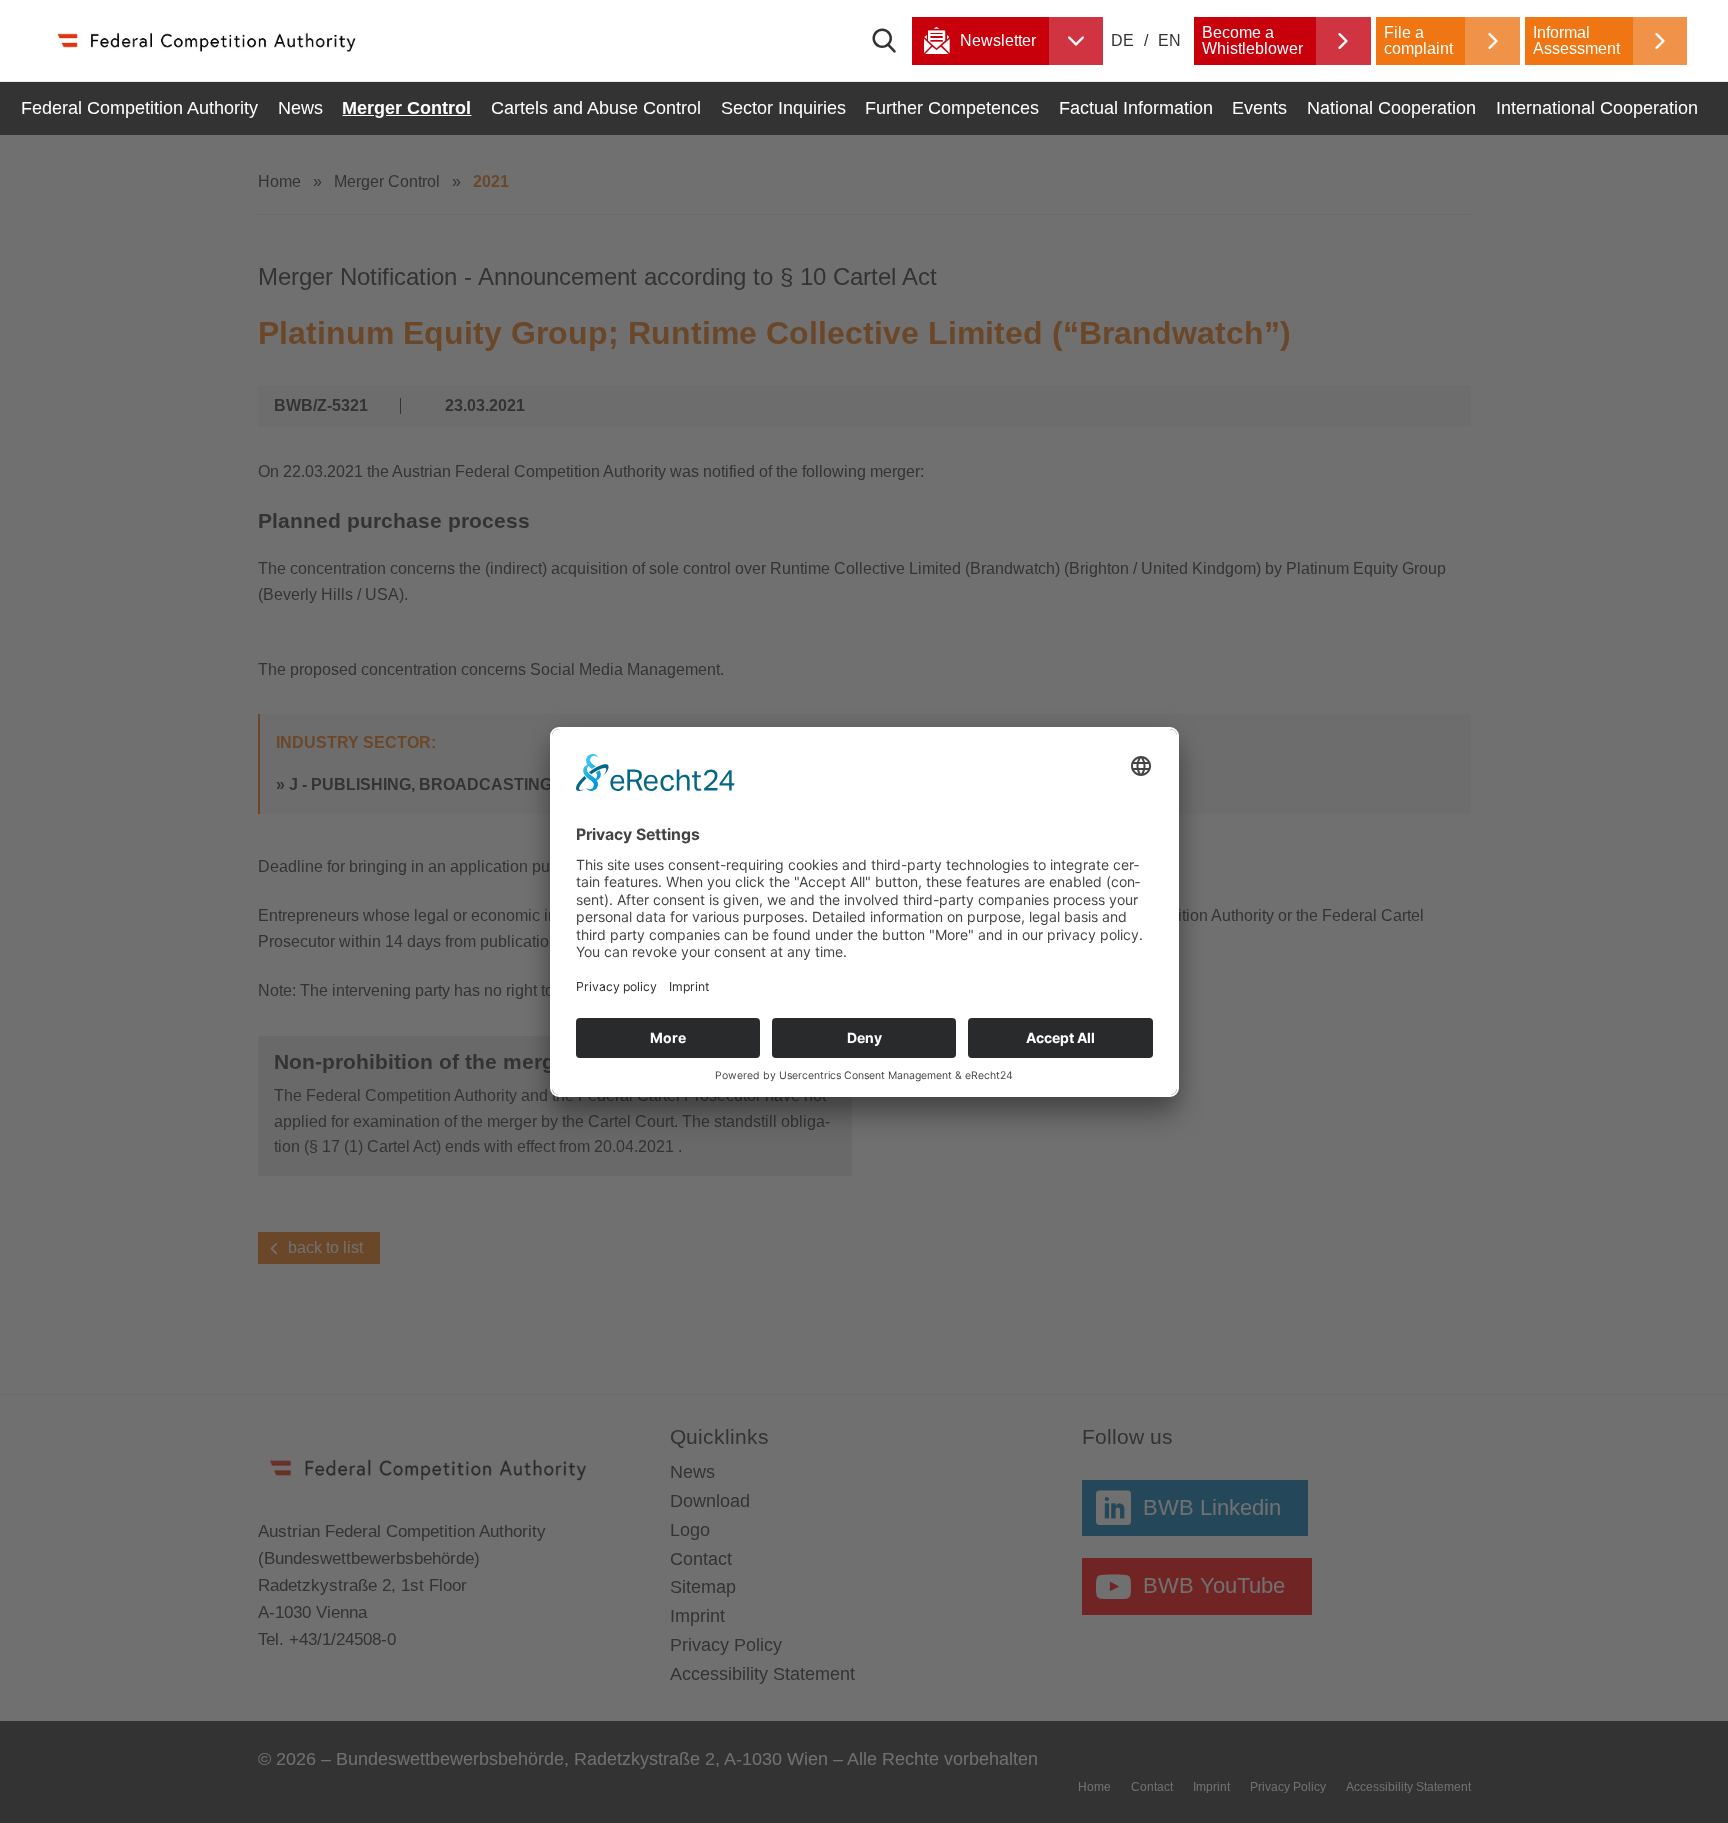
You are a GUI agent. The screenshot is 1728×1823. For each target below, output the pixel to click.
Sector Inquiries (783, 108)
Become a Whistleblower (1252, 40)
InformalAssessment (1576, 40)
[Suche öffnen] (892, 41)
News (300, 108)
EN (1169, 40)
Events (1259, 108)
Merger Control (406, 108)
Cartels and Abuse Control (596, 108)
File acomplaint (1418, 40)
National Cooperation (1391, 108)
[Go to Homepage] (205, 40)
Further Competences (952, 108)
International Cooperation (1597, 108)
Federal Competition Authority (139, 108)
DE (1124, 40)
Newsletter (998, 40)
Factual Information (1136, 108)
